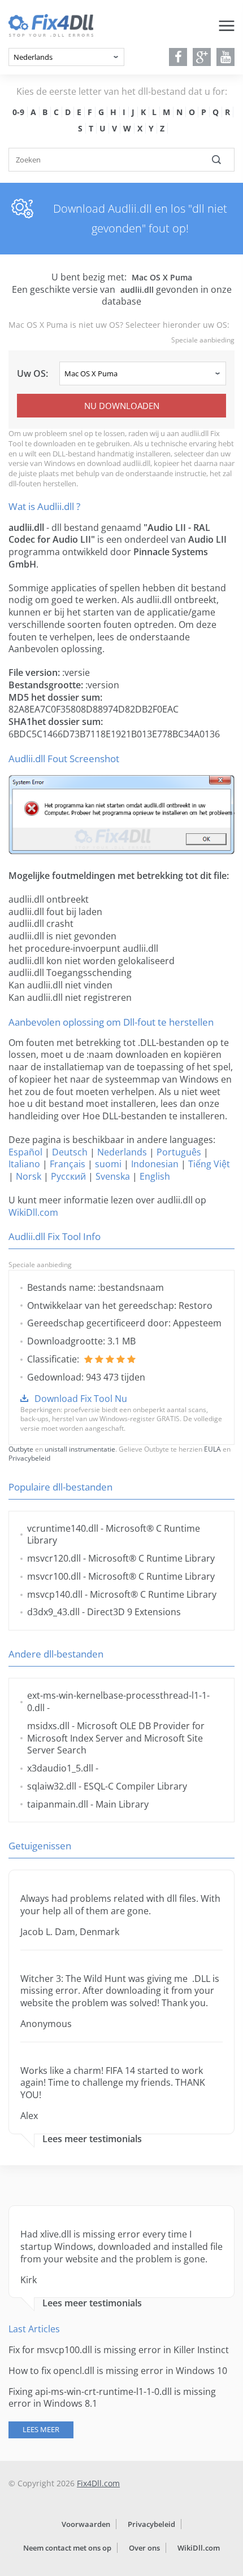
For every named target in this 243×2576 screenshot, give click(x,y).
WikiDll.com (33, 1212)
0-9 (18, 112)
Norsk (29, 1176)
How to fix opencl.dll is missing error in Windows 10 (118, 2371)
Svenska (113, 1176)
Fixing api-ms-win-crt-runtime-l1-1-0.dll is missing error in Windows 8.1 (112, 2398)
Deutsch (70, 1152)
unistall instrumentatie (80, 1449)
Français (68, 1164)
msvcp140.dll (55, 1594)
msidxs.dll (48, 1726)
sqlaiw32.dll (52, 1786)
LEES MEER (41, 2429)
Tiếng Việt (209, 1164)
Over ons (144, 2548)
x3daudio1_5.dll (60, 1768)
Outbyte (21, 1449)
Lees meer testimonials (92, 2139)
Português (179, 1152)
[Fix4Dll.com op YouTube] (226, 57)
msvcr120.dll (54, 1558)
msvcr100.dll (54, 1576)
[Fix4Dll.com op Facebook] (178, 57)
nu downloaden (122, 406)
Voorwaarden (86, 2524)
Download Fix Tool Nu (81, 1399)
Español (25, 1152)
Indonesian (155, 1164)
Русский (68, 1176)
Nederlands (122, 1152)
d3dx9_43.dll (53, 1612)
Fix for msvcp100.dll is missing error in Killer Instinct (119, 2350)
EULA (212, 1449)
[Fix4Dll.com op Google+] (202, 57)
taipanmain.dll (58, 1804)
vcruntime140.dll (63, 1528)
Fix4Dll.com (98, 2483)
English (155, 1176)
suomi (108, 1164)
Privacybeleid (29, 1458)
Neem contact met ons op (67, 2548)
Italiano (24, 1164)
